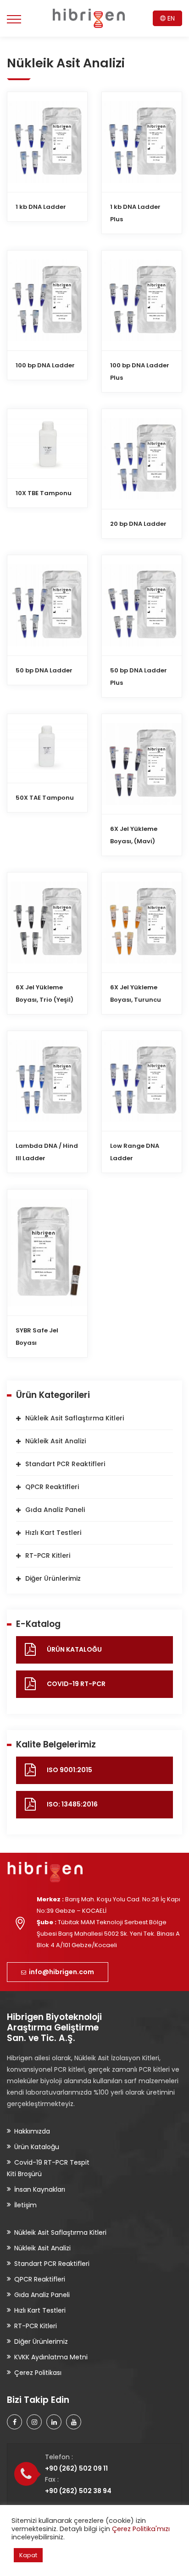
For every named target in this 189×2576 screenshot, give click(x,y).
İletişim (25, 2205)
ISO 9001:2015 (69, 1770)
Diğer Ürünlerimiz (53, 1578)
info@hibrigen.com (60, 1972)
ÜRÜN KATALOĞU (74, 1649)
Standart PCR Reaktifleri (65, 1464)
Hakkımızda (32, 2131)
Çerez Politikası (38, 2373)
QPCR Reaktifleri (52, 1487)
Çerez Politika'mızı (141, 2529)
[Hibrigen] (89, 18)
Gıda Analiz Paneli (55, 1510)
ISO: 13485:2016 (72, 1804)
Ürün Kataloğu (37, 2147)
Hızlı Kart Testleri (53, 1533)
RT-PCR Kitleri (48, 1555)
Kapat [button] (28, 2555)
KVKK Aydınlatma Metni (51, 2357)
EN (170, 18)
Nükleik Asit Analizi (56, 1441)
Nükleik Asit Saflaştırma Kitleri (75, 1418)
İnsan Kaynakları (40, 2189)
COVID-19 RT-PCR (76, 1684)
